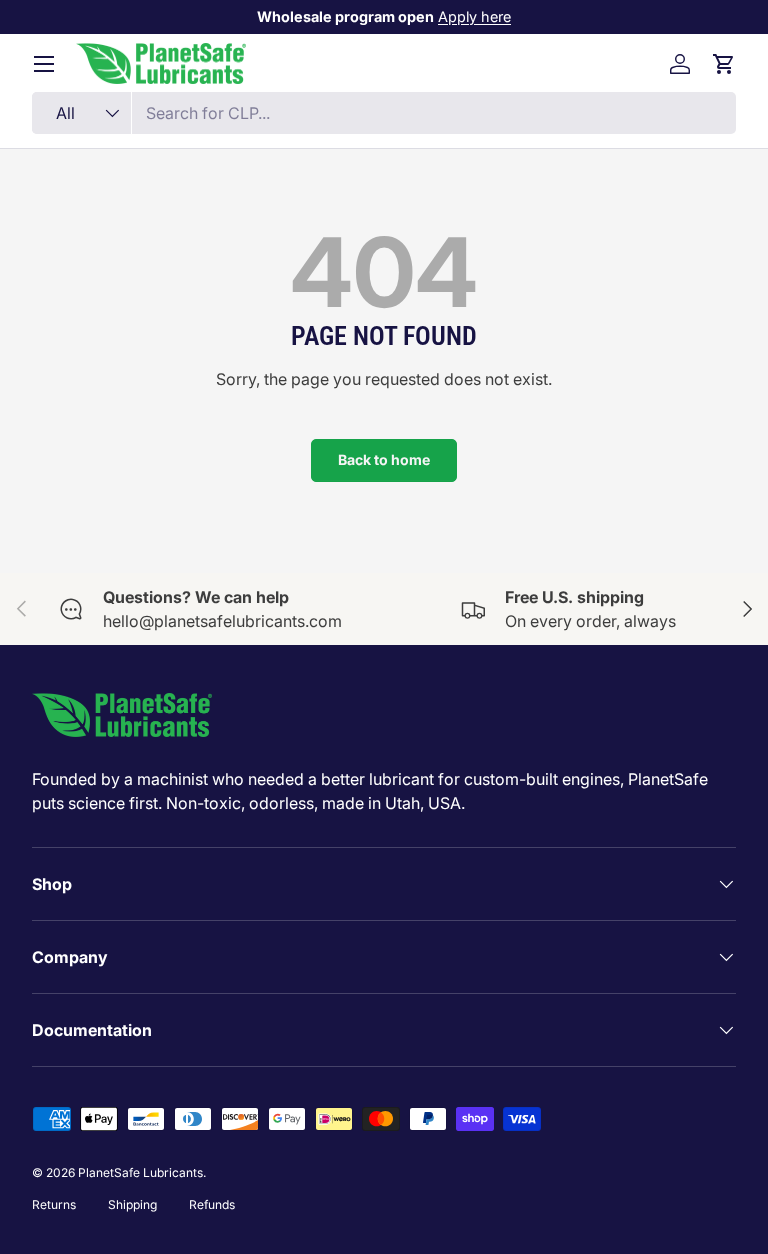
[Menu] (44, 64)
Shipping (132, 1204)
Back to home (384, 459)
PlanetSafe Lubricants (140, 1172)
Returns (54, 1204)
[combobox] (384, 113)
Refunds (212, 1204)
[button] (724, 64)
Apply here (474, 16)
